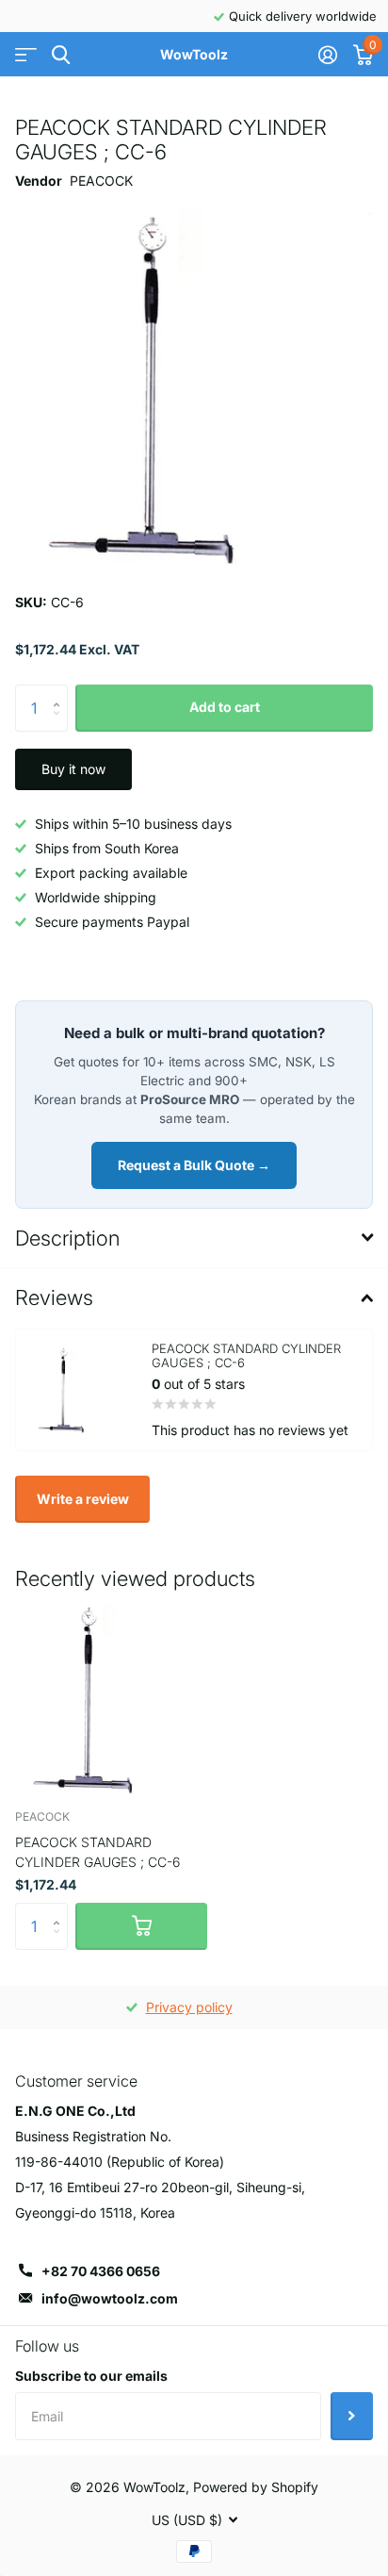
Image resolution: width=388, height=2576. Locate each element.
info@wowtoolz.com (110, 2298)
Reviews (54, 1297)
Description (67, 1238)
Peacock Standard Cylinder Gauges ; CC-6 (97, 1852)
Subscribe (352, 2416)
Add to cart (225, 707)
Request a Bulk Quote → (194, 1165)
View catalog (26, 55)
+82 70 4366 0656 (101, 2271)
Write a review (83, 1499)
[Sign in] (327, 55)
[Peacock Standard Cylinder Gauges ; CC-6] (111, 1698)
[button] (61, 692)
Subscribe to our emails (91, 2376)
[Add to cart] (141, 1926)
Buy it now (73, 769)
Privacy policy (189, 2007)
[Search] (61, 55)
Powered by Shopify (256, 2487)
